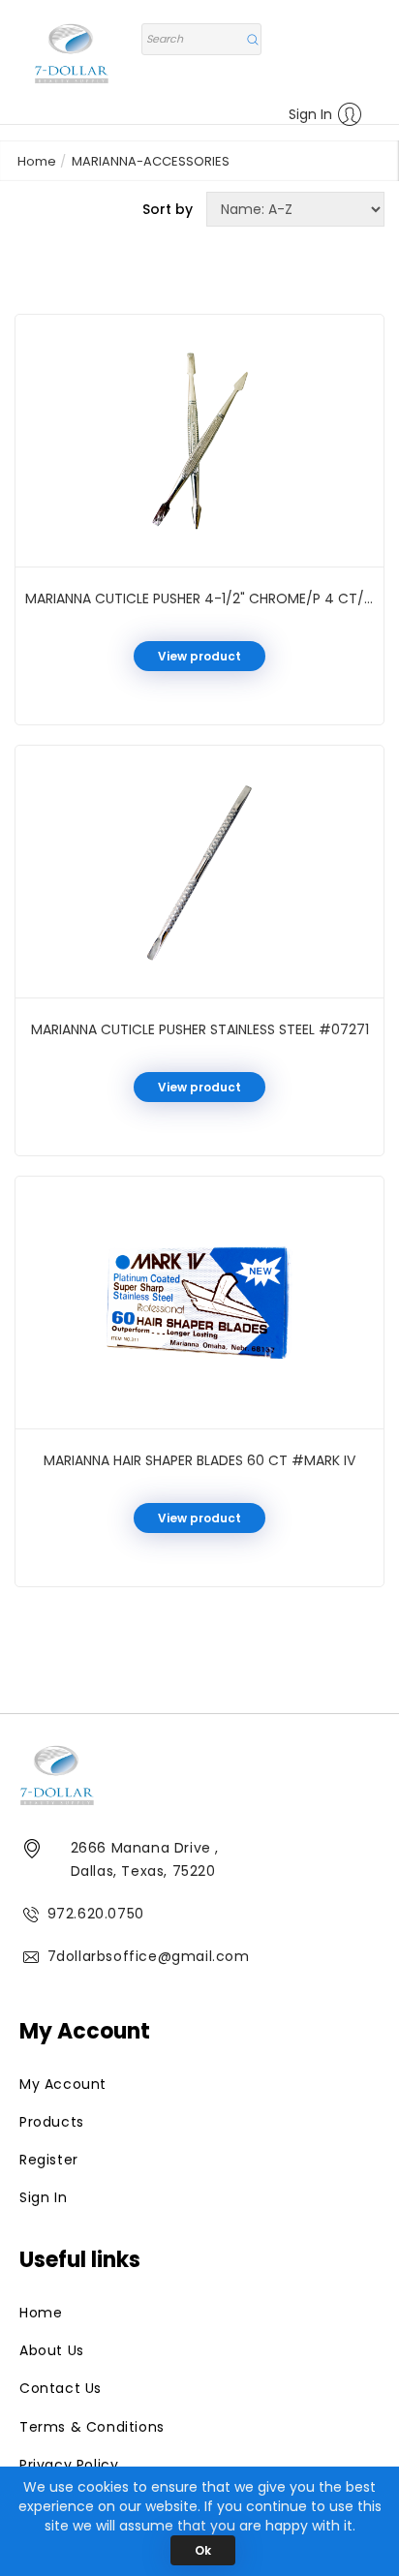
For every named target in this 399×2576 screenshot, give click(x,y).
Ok (203, 2550)
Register (49, 2160)
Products (52, 2122)
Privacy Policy (69, 2465)
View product (199, 656)
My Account (63, 2084)
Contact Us (61, 2388)
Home (37, 161)
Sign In (310, 114)
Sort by (168, 209)
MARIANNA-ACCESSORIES (151, 161)
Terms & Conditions (92, 2427)
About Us (52, 2350)
